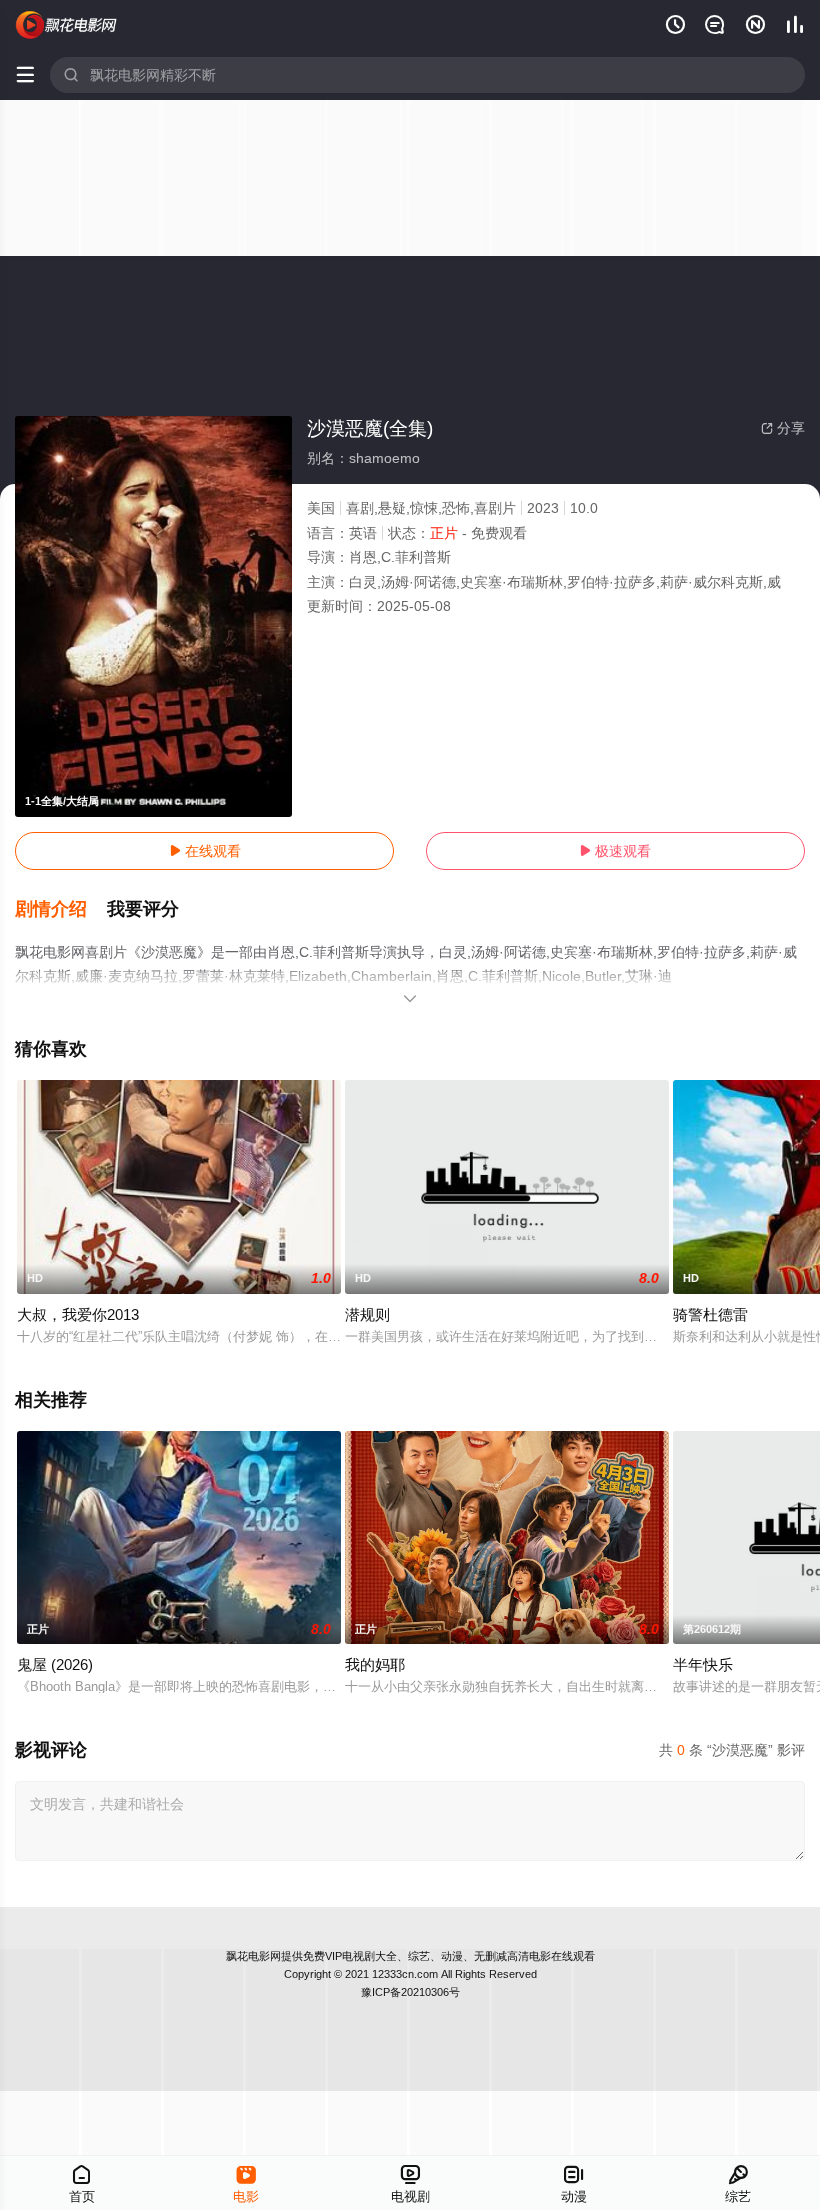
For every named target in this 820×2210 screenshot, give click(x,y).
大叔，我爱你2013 (78, 1314)
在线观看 (205, 851)
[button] (61, 910)
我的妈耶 (375, 1664)
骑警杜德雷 (710, 1314)
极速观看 (615, 851)
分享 (783, 428)
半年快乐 (703, 1664)
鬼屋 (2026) (55, 1664)
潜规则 (367, 1314)
